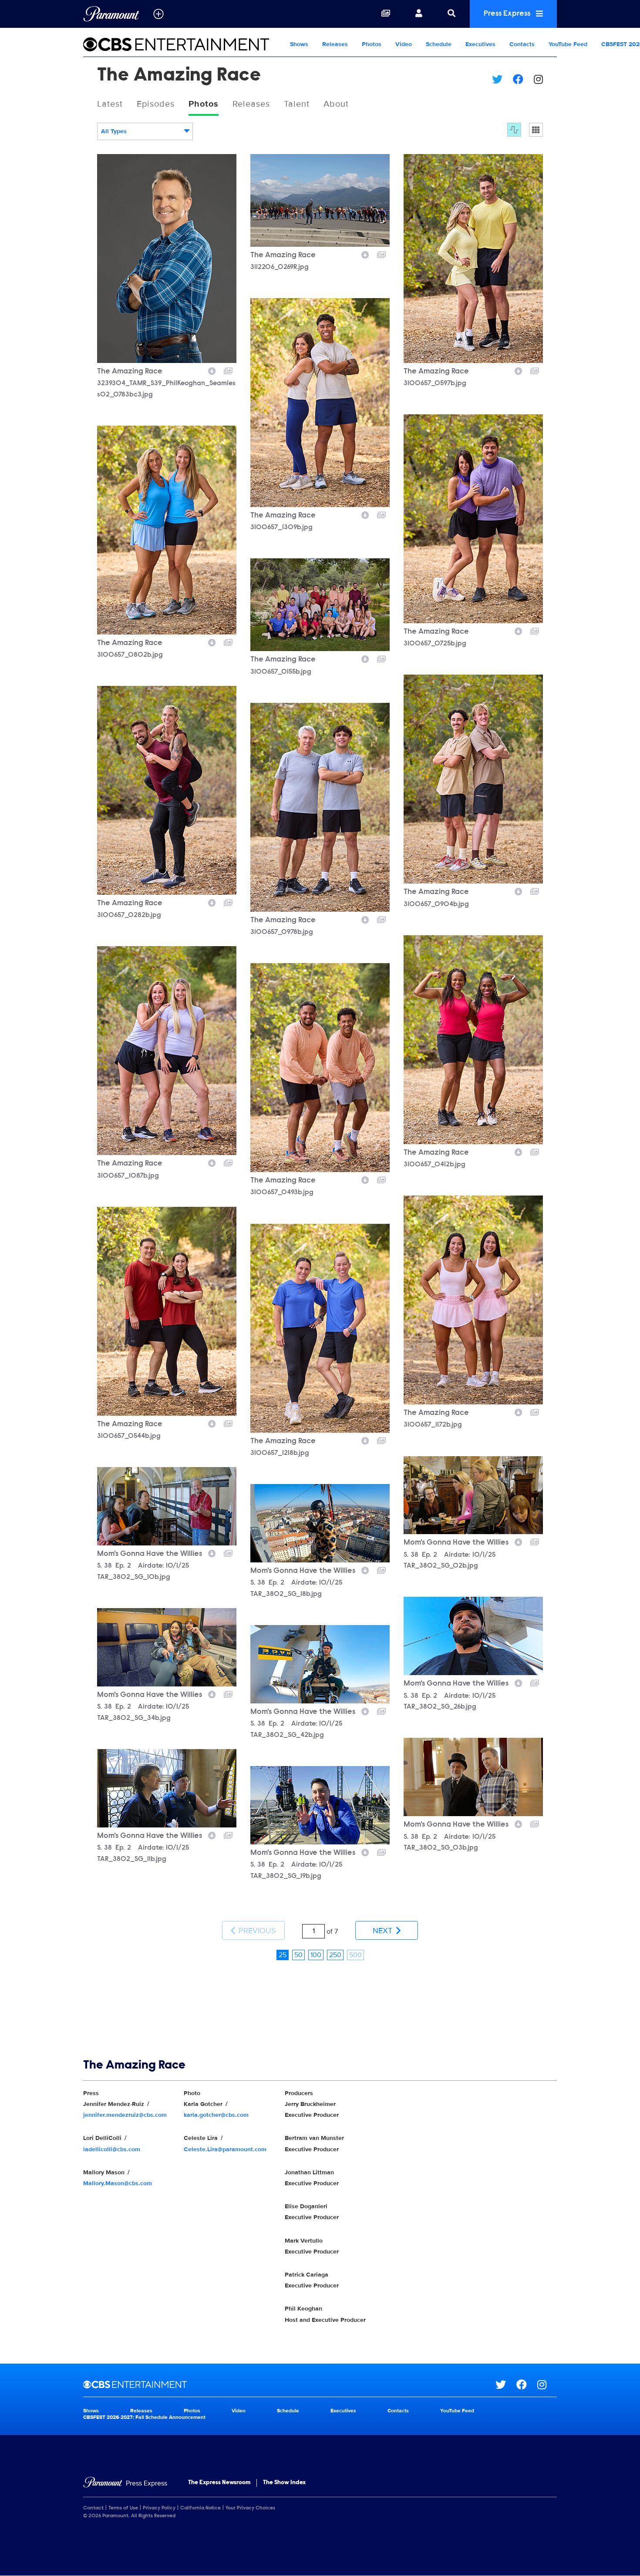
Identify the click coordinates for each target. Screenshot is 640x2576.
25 (283, 1955)
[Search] (451, 14)
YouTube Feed (568, 44)
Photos (372, 44)
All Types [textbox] (114, 131)
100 (316, 1955)
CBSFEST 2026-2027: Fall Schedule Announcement (144, 2417)
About (336, 104)
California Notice (200, 2508)
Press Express (508, 14)
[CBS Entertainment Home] (183, 44)
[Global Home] (111, 14)
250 (335, 1955)
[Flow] (514, 130)
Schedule (439, 44)
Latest (110, 104)
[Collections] (386, 14)
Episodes (156, 104)
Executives (480, 44)
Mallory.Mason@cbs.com (118, 2183)
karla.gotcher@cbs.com (216, 2115)
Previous (256, 1931)
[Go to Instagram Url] (547, 2385)
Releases (335, 44)
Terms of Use (123, 2508)
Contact (93, 2508)
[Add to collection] (228, 370)
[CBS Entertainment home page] (289, 2385)
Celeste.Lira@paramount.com (225, 2149)
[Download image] (212, 370)
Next (384, 1931)
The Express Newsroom (219, 2483)
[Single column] (536, 130)
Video (404, 44)
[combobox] (145, 131)
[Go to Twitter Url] (506, 2385)
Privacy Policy (159, 2508)
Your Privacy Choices (250, 2508)
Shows (299, 44)
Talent (297, 104)
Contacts (522, 44)
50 (298, 1955)
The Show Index (284, 2483)
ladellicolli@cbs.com (112, 2149)
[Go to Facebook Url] (527, 2385)
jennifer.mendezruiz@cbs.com (125, 2115)
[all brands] (158, 14)
